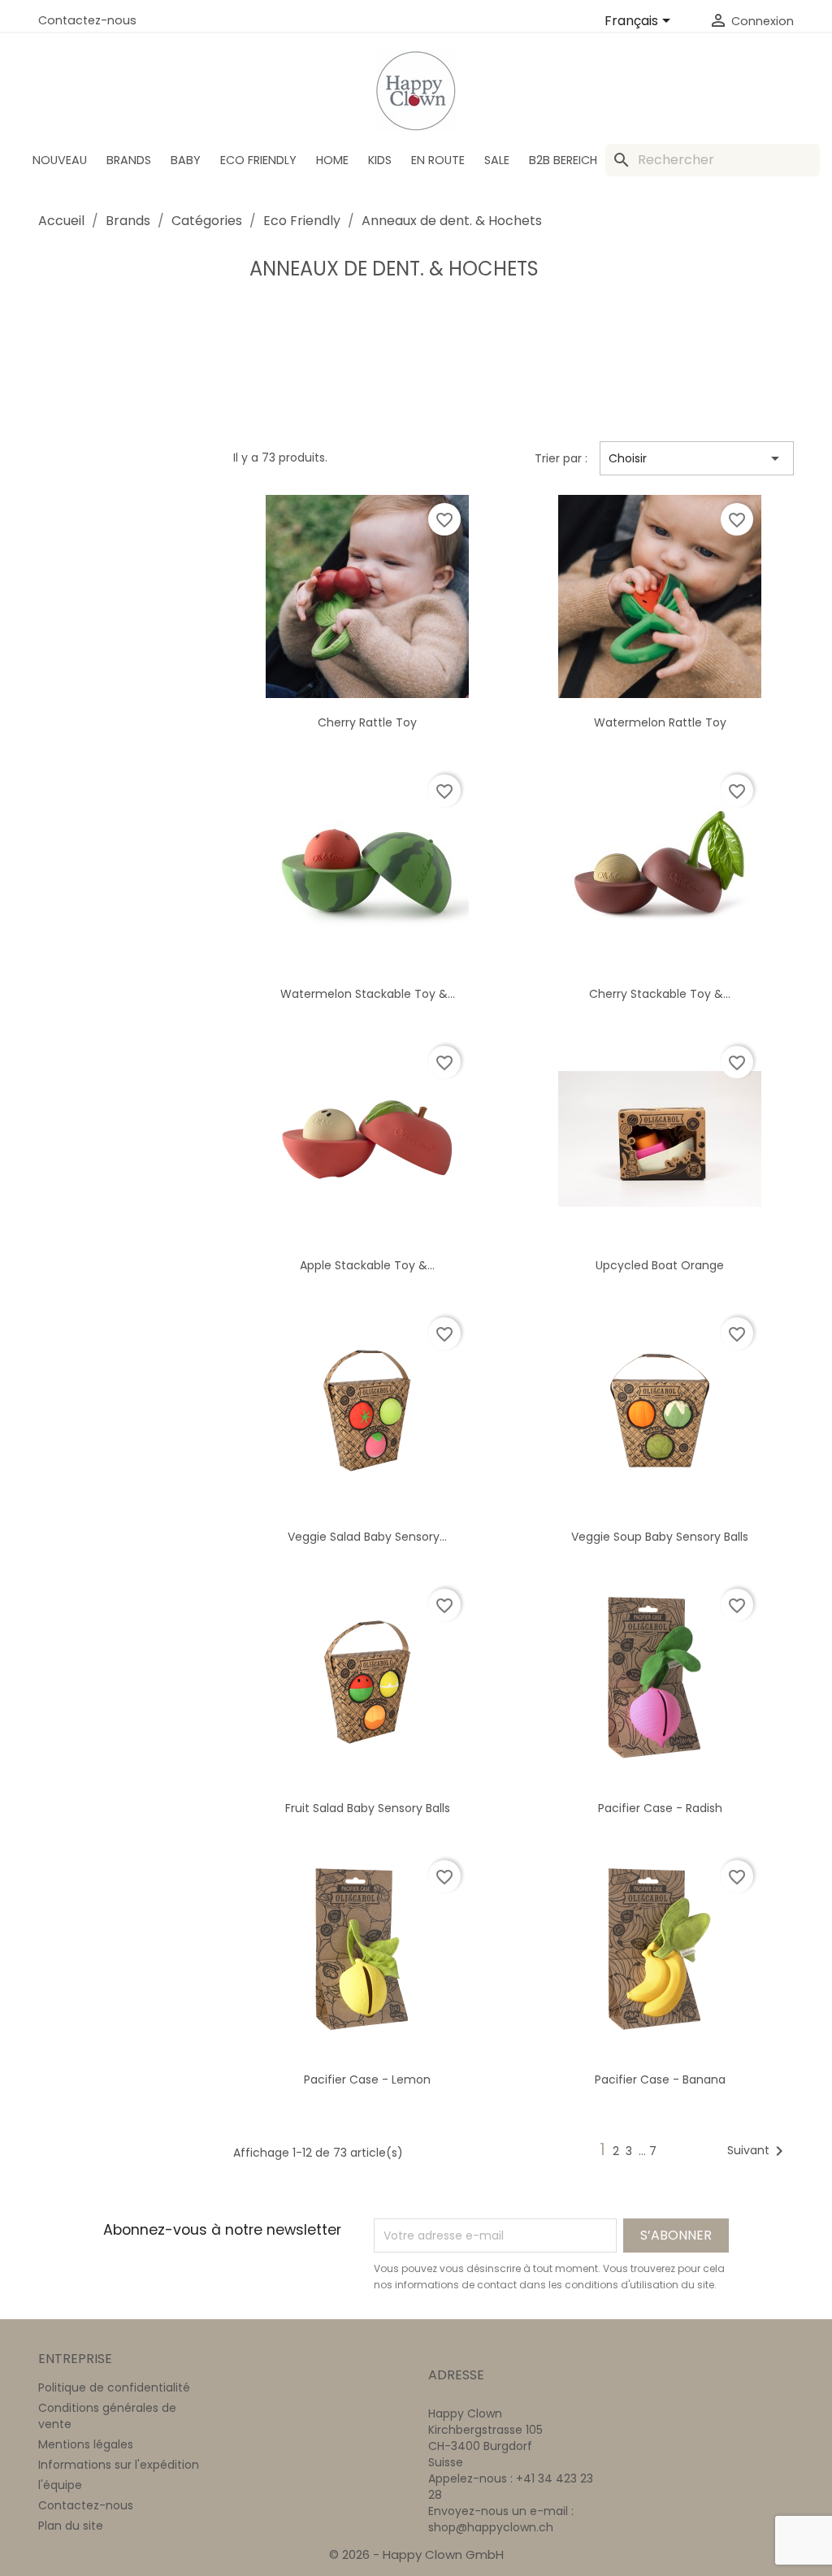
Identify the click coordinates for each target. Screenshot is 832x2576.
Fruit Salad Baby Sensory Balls (368, 1808)
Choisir (697, 458)
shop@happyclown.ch (491, 2527)
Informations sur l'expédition (119, 2465)
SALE (497, 160)
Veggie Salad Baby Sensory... (367, 1537)
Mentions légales (86, 2444)
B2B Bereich (563, 160)
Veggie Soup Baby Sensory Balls (660, 1537)
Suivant (758, 2151)
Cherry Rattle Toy (367, 722)
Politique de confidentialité (114, 2387)
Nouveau (60, 160)
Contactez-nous (87, 20)
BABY (186, 160)
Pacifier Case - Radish (660, 1808)
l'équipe (60, 2485)
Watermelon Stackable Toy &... (368, 994)
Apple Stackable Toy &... (367, 1265)
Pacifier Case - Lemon (367, 2079)
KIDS (380, 160)
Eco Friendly (258, 160)
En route (438, 160)
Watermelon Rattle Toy (660, 722)
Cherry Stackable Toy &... (660, 994)
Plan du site (71, 2526)
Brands (129, 160)
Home (332, 160)
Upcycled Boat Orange (660, 1265)
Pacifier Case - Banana (660, 2079)
